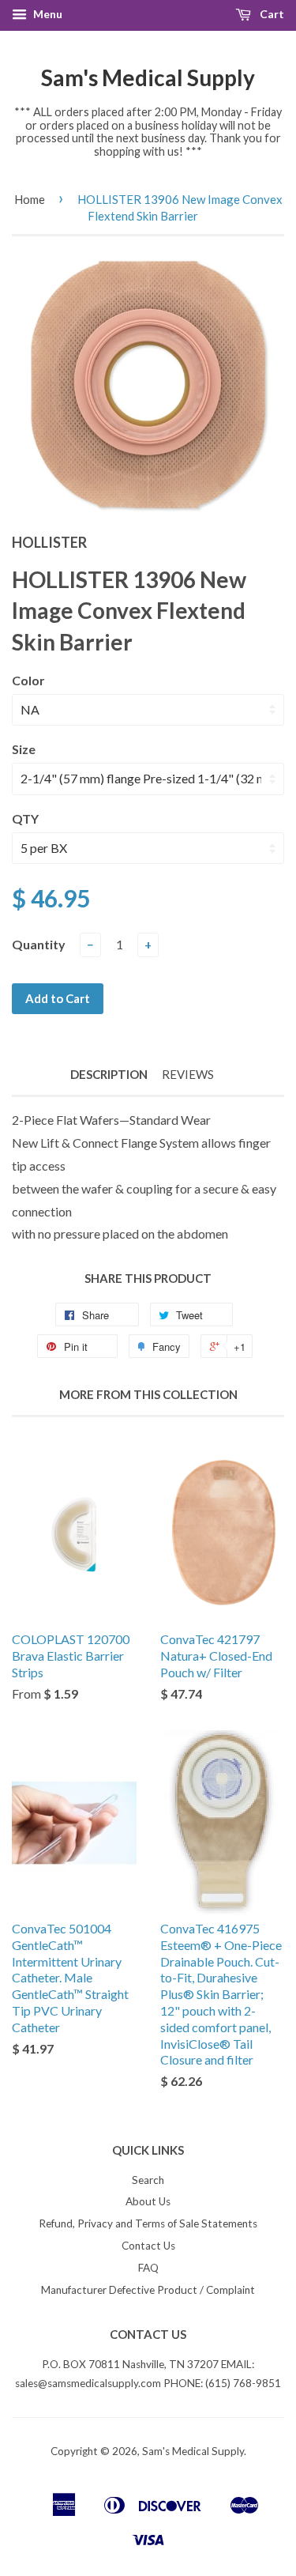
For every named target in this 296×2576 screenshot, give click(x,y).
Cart (271, 14)
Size (24, 749)
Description (109, 1074)
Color (28, 680)
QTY (25, 818)
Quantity (39, 944)
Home (30, 199)
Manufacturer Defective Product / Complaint (148, 2290)
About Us (148, 2201)
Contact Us (148, 2246)
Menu (47, 14)
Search (148, 2180)
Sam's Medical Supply (148, 77)
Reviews (188, 1074)
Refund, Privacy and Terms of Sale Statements (148, 2223)
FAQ (148, 2268)
